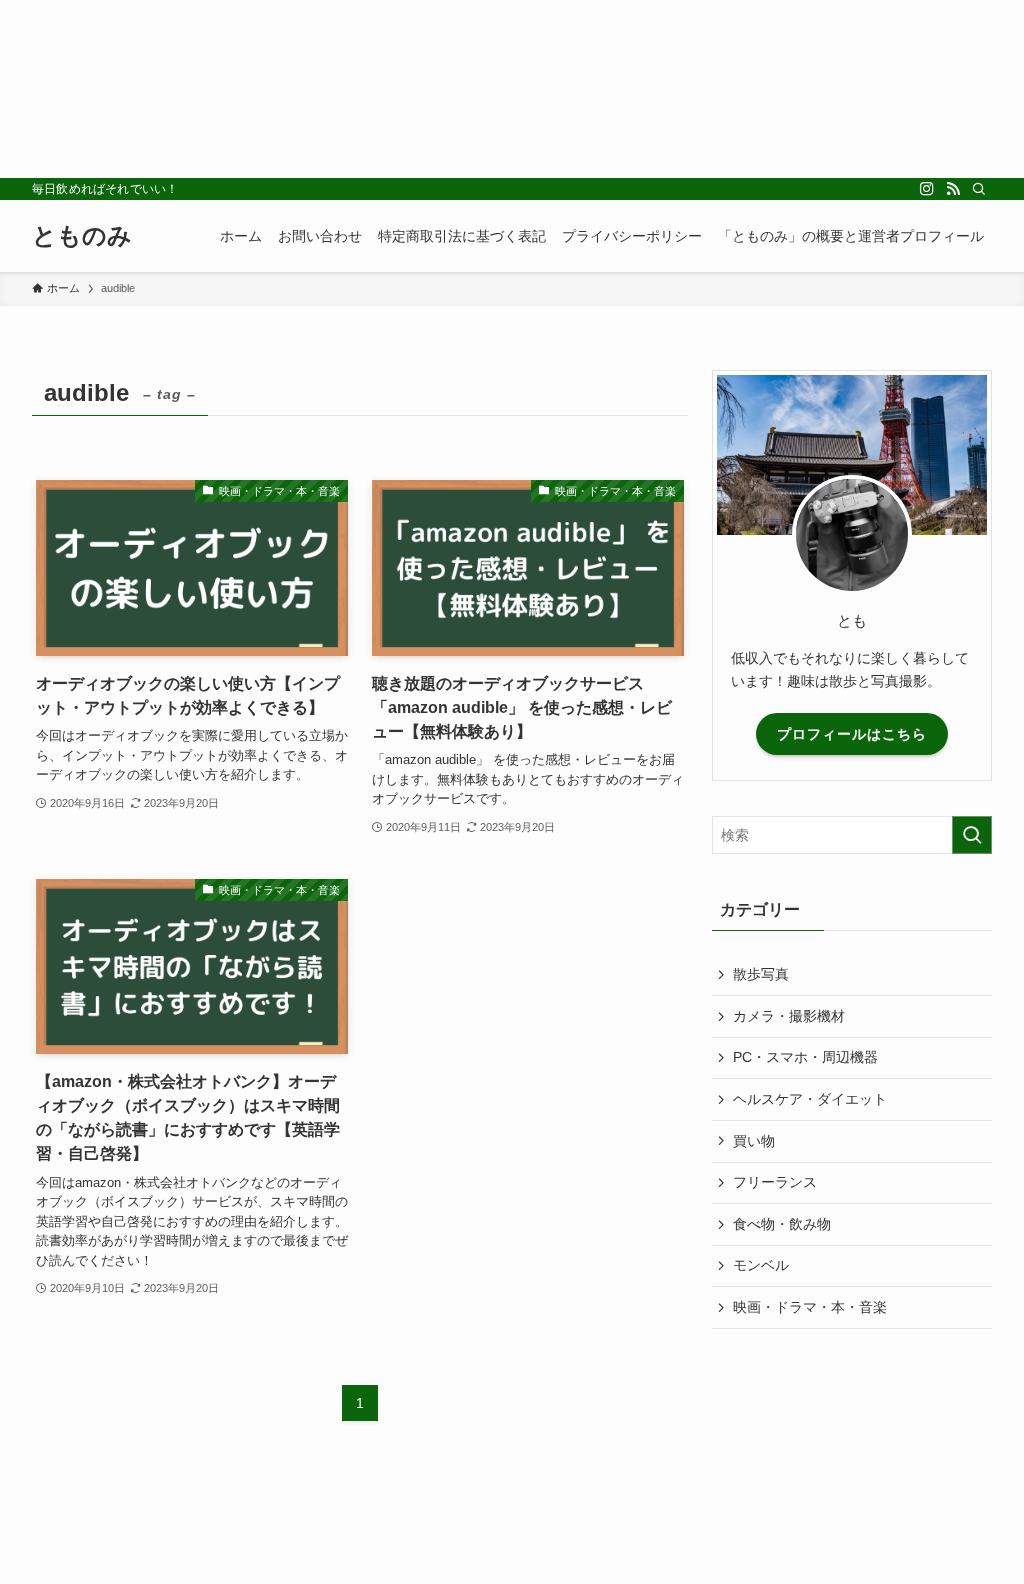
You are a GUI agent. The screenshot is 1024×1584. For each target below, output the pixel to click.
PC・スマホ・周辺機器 (805, 1057)
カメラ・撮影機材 (789, 1016)
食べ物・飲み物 (782, 1224)
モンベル (761, 1265)
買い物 (754, 1141)
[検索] (979, 189)
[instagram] (927, 189)
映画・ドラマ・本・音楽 (810, 1307)
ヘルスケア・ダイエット (810, 1099)
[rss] (953, 189)
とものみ (82, 236)
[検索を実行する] (972, 835)
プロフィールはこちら (852, 734)
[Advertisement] (512, 89)
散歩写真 (761, 974)
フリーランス (775, 1182)
